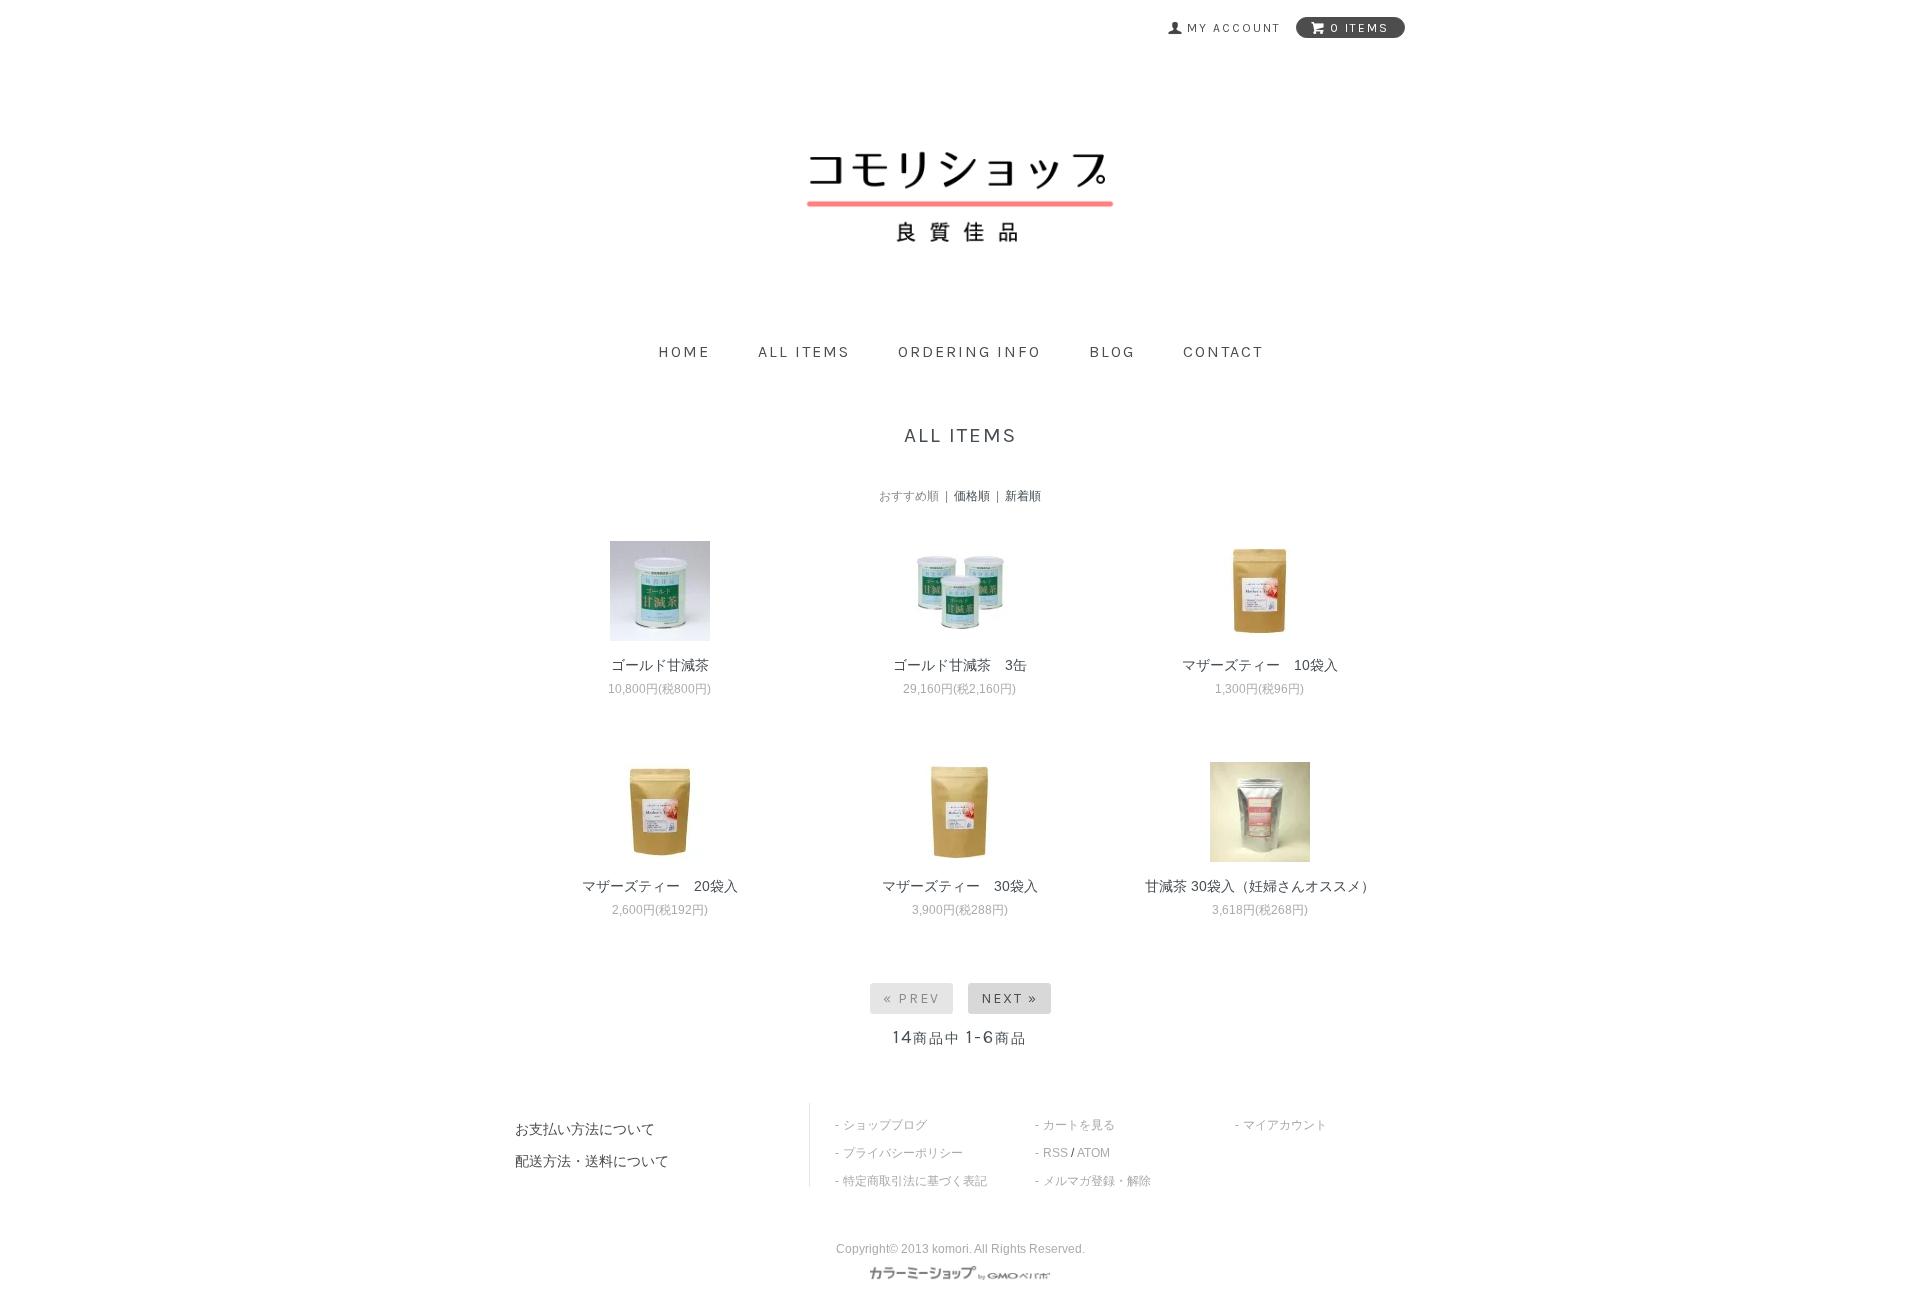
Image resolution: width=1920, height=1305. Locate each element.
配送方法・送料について (592, 1161)
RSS (1055, 1153)
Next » (1009, 998)
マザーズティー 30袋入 (960, 886)
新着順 (1023, 496)
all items (804, 351)
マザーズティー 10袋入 (1260, 665)
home (684, 351)
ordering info (969, 351)
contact (1223, 351)
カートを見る (1079, 1125)
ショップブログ (885, 1125)
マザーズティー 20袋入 (660, 886)
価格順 (972, 496)
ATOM (1093, 1153)
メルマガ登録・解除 (1097, 1181)
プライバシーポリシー (903, 1153)
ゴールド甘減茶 (660, 665)
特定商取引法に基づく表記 (915, 1181)
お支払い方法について (585, 1129)
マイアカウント (1285, 1125)
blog (1112, 351)
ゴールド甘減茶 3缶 (960, 665)
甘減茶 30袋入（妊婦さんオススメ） (1260, 886)
